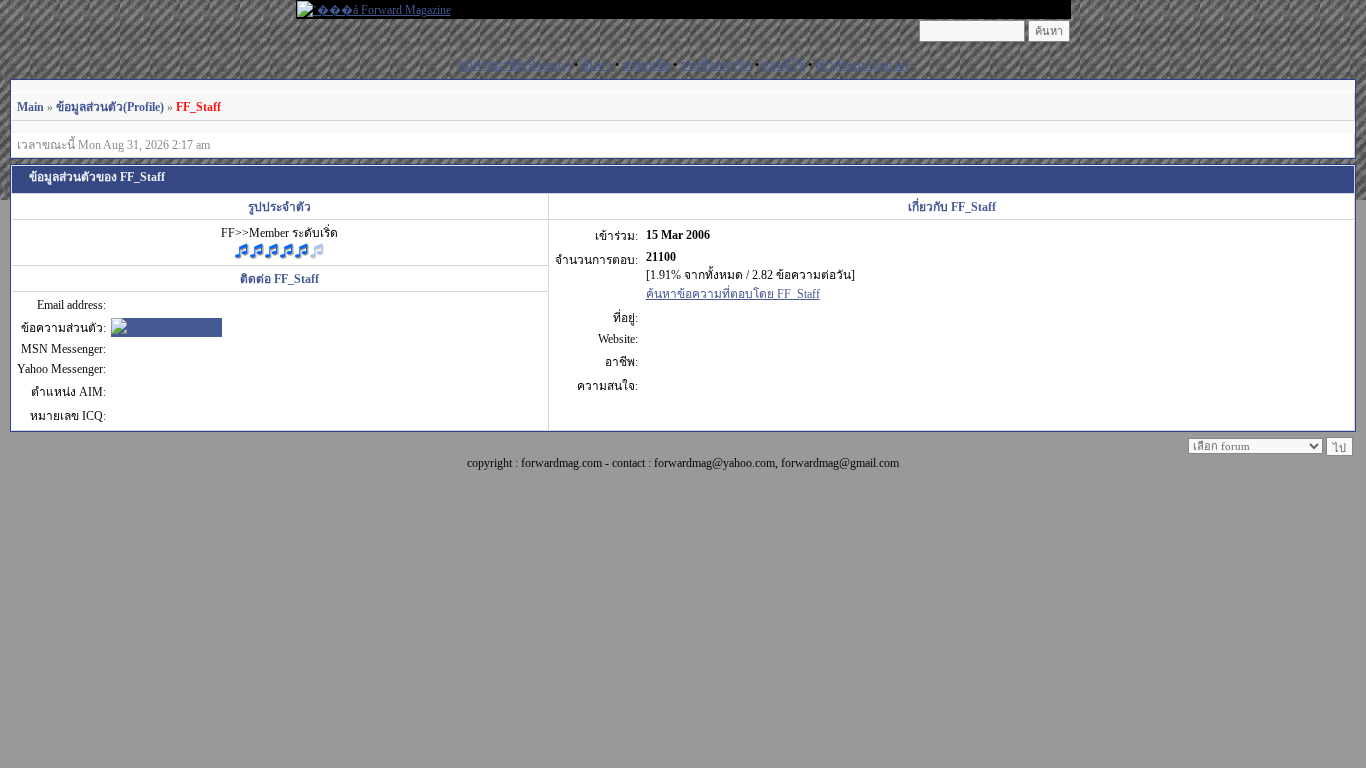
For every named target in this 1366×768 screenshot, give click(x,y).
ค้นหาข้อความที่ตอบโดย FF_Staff (733, 294)
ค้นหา (596, 65)
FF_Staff (198, 107)
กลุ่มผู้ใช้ (783, 65)
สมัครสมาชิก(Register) (514, 65)
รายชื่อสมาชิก (716, 65)
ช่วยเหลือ (646, 65)
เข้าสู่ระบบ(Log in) (861, 65)
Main (30, 107)
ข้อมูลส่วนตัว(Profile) (110, 107)
